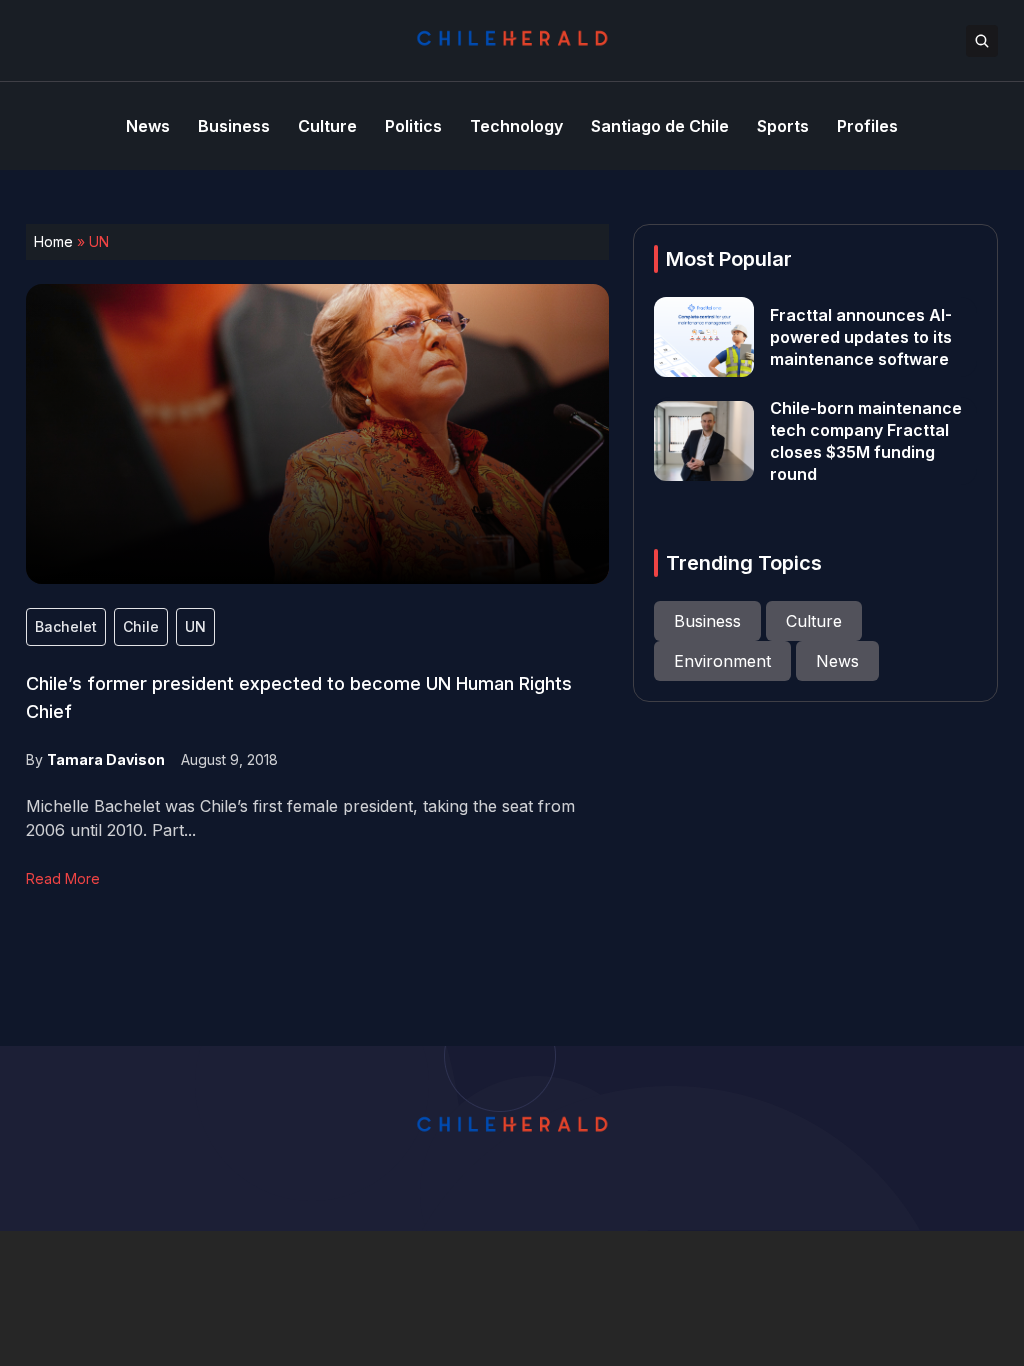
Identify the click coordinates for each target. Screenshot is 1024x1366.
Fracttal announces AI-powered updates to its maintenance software (861, 337)
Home (53, 241)
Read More (63, 878)
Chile (141, 626)
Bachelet (66, 626)
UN (195, 626)
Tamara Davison (106, 759)
